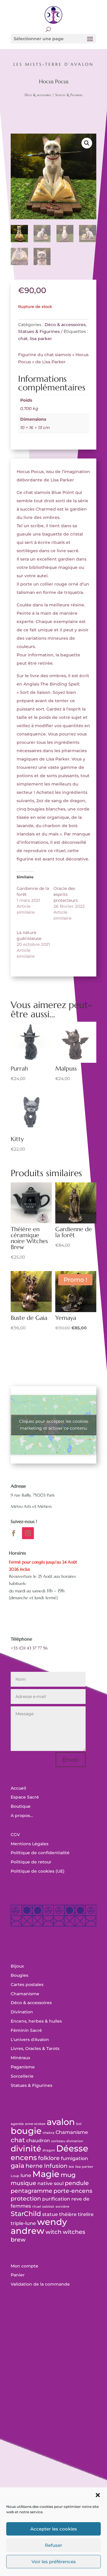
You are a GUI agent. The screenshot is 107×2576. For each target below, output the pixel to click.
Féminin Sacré (26, 2030)
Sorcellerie (22, 2076)
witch (53, 2232)
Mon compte (25, 2266)
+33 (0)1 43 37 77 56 (29, 1648)
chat (23, 339)
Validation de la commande (40, 2284)
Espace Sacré (25, 1797)
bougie (26, 2131)
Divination (22, 2012)
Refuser (53, 2545)
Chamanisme (25, 1994)
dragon (49, 2150)
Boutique (21, 1806)
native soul (51, 2183)
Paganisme (23, 2067)
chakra (49, 2133)
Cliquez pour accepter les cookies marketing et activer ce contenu (54, 1425)
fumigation (74, 2158)
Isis (71, 2167)
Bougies (19, 1975)
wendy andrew (39, 2226)
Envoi (71, 1760)
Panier (18, 2275)
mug (68, 2175)
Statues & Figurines (69, 95)
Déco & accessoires (38, 95)
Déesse (72, 2148)
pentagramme (32, 2191)
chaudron (38, 2141)
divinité (26, 2149)
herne (34, 2166)
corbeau (58, 2141)
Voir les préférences (54, 2562)
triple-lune (23, 2223)
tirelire (86, 2214)
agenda (17, 2124)
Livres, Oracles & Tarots (35, 2048)
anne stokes (35, 2124)
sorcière (62, 2207)
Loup (15, 2176)
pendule (77, 2183)
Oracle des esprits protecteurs (66, 894)
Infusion (56, 2166)
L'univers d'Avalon (30, 2040)
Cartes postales (27, 1985)
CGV (15, 1835)
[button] (98, 2495)
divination (75, 2141)
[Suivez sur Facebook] (14, 1533)
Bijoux (17, 1966)
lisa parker (41, 339)
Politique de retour (31, 1862)
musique (23, 2183)
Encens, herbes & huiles (36, 2021)
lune (26, 2175)
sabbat (48, 2207)
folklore (49, 2158)
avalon (61, 2122)
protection (26, 2199)
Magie (46, 2174)
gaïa (18, 2166)
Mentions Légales (30, 1844)
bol (79, 2124)
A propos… (22, 1816)
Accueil (18, 1788)
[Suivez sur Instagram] (28, 1533)
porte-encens (73, 2191)
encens (24, 2158)
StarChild (26, 2214)
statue (50, 2214)
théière (68, 2214)
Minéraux (21, 2058)
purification (56, 2199)
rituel (37, 2207)
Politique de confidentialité (40, 1853)
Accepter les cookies (54, 2529)
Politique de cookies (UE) (38, 1871)
